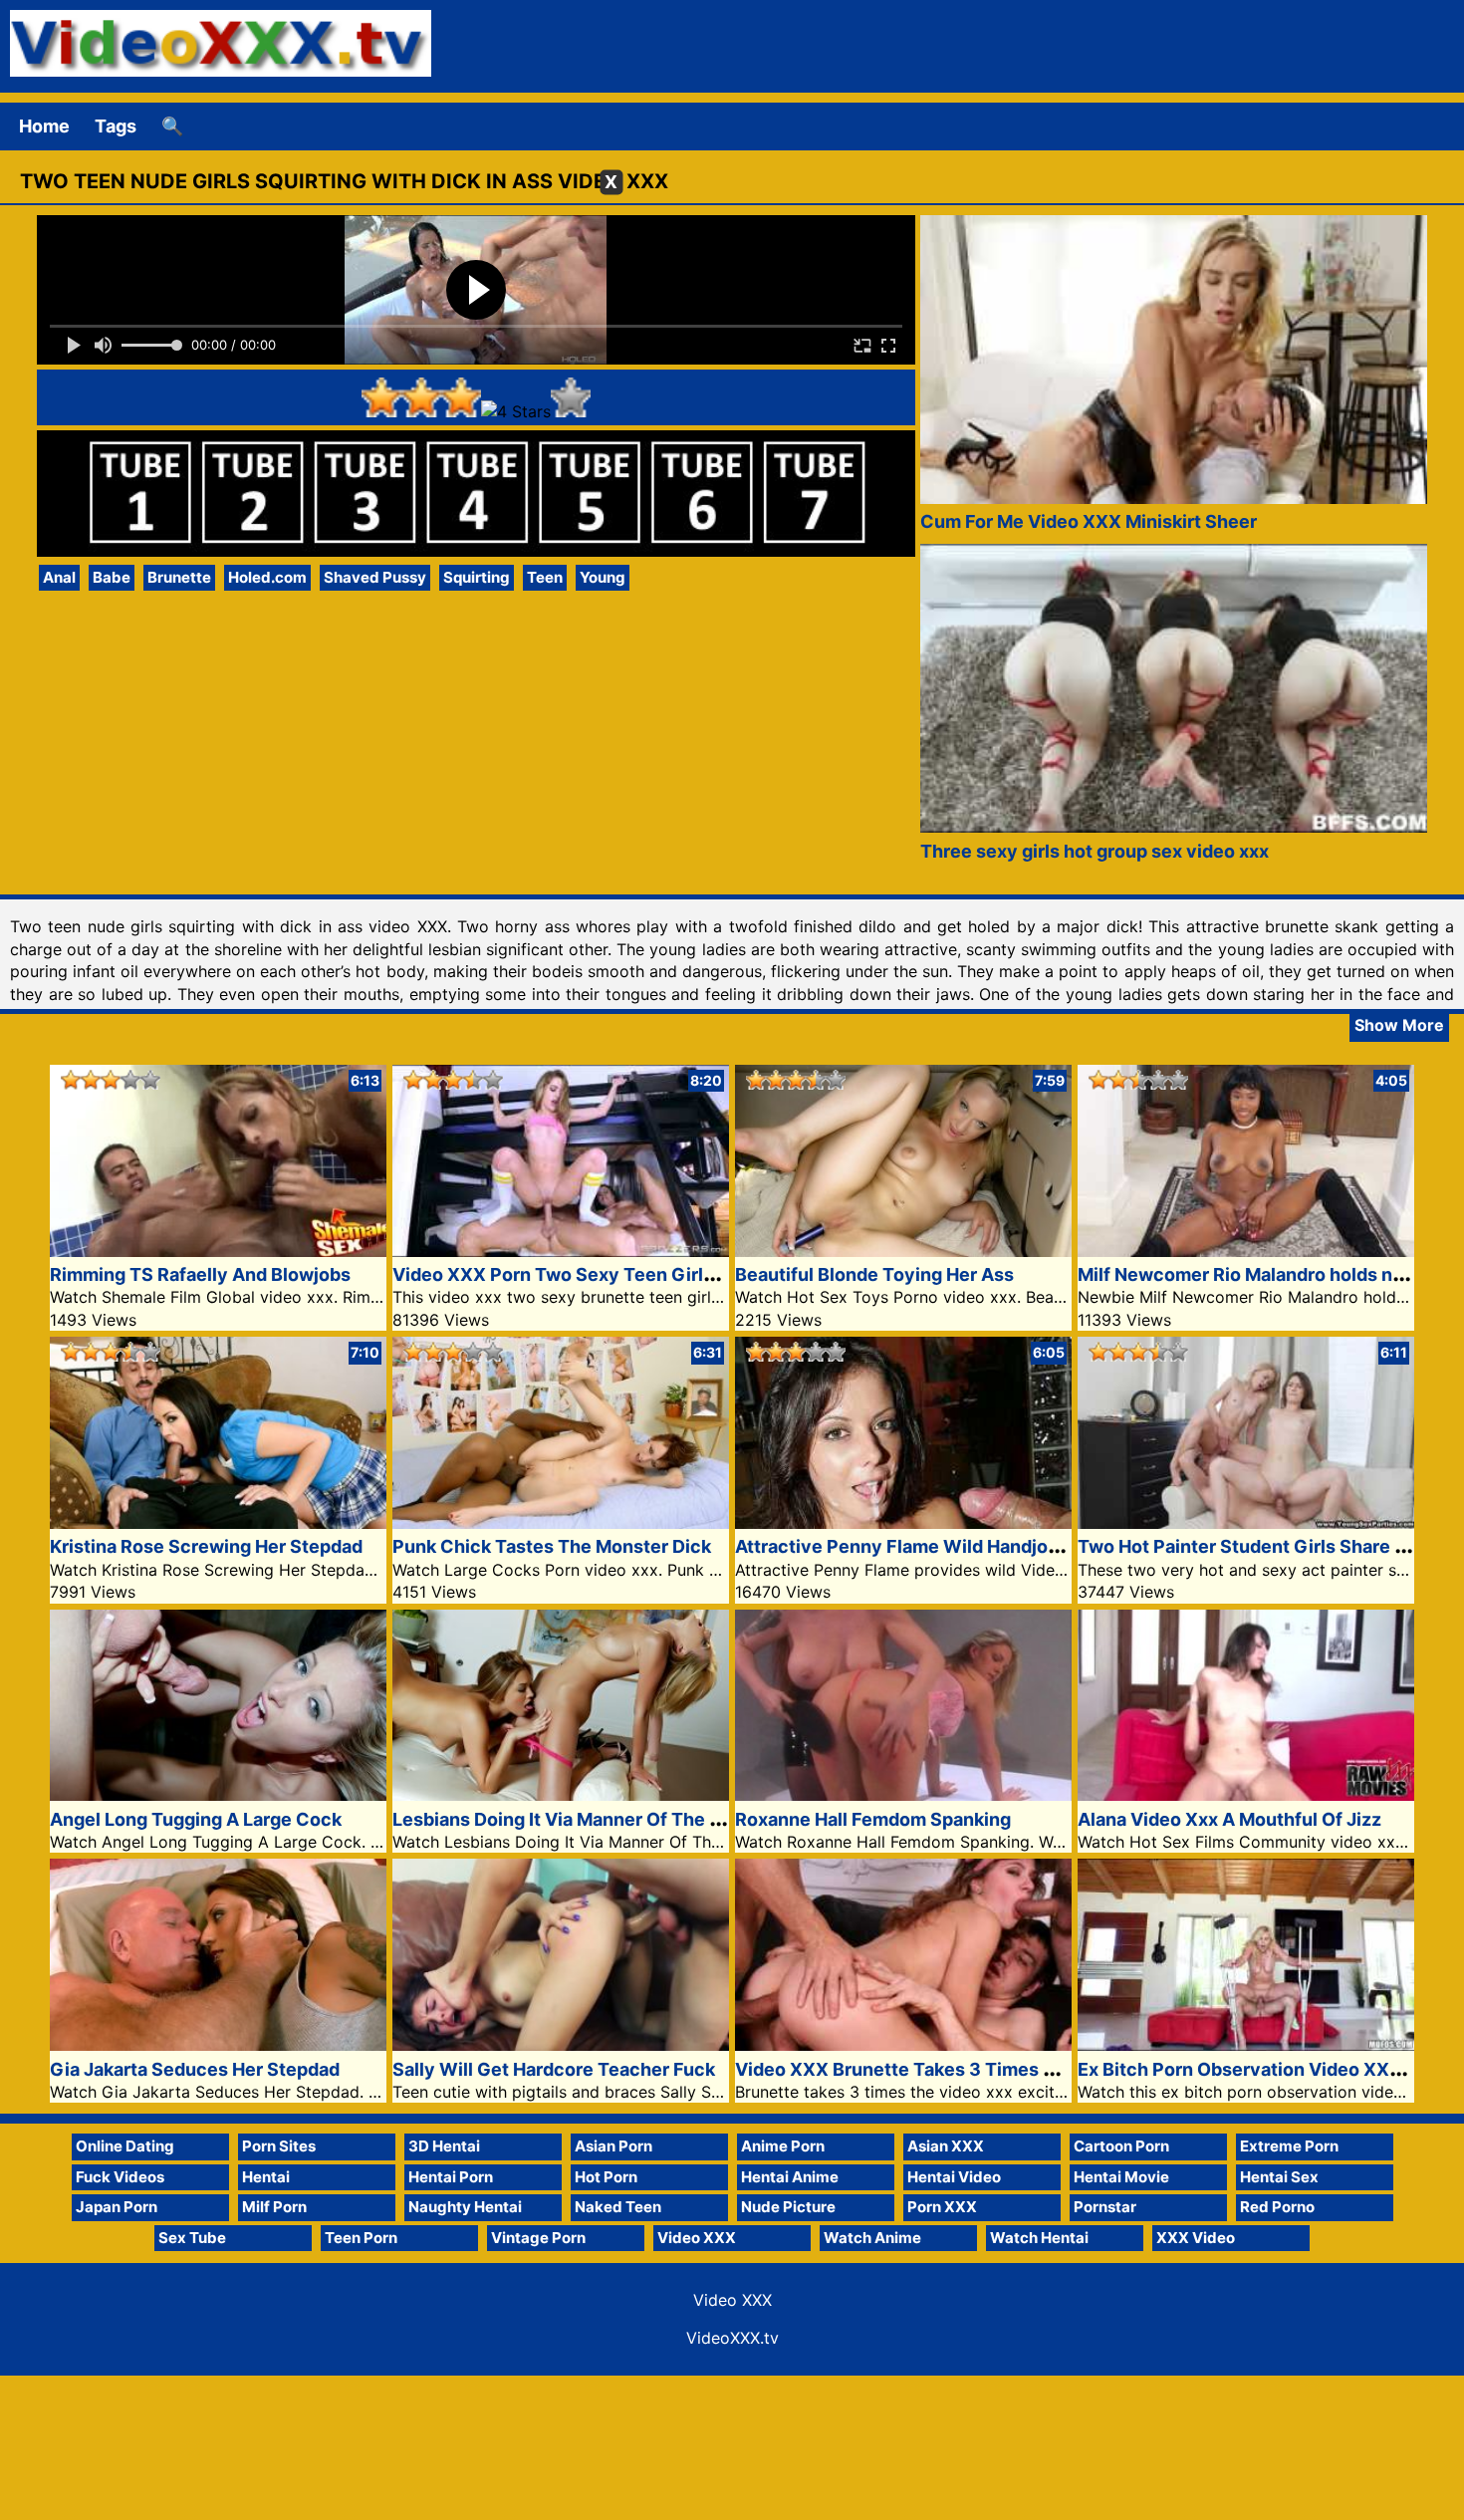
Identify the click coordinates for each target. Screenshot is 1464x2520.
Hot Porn (606, 2177)
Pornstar (1105, 2207)
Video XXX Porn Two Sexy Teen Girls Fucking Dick (610, 1274)
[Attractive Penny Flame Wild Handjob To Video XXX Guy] (903, 1522)
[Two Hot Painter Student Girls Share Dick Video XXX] (1246, 1522)
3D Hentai (444, 2146)
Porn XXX (942, 2207)
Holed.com (267, 577)
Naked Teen (618, 2207)
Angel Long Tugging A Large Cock (196, 1819)
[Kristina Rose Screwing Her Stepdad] (218, 1522)
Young (603, 577)
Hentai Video (954, 2177)
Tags (116, 126)
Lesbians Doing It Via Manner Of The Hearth (580, 1819)
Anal (59, 577)
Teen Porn (361, 2238)
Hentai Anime (790, 2177)
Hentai (266, 2177)
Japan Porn (117, 2207)
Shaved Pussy (375, 577)
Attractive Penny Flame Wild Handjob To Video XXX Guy (978, 1546)
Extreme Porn (1289, 2146)
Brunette (179, 577)
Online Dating (125, 2146)
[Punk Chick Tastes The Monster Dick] (561, 1522)
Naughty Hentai (465, 2207)
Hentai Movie (1121, 2177)
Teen (545, 577)
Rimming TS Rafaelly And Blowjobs (200, 1274)
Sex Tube (192, 2238)
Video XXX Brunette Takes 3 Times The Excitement (958, 2069)
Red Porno (1277, 2207)
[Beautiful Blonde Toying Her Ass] (903, 1251)
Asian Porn (613, 2146)
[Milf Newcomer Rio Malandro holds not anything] (1246, 1251)
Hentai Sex (1279, 2177)
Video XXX (697, 2238)
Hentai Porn (451, 2177)
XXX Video (1196, 2238)
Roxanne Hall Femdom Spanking (873, 1819)
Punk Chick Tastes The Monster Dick (552, 1546)
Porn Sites (279, 2146)
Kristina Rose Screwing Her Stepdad (206, 1546)
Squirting (477, 577)
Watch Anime (872, 2238)
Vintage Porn (538, 2238)
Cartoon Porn (1121, 2146)
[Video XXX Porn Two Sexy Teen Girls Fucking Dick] (561, 1251)
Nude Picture (788, 2207)
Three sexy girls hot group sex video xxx (1095, 851)
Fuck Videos (120, 2177)
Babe (112, 577)
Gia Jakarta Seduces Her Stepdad (195, 2069)
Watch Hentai (1039, 2238)
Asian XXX (946, 2146)
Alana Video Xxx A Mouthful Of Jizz (1229, 1819)
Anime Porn (783, 2146)
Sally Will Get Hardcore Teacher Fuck (554, 2069)
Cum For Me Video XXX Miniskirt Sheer (1089, 521)
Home (44, 126)
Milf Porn (274, 2207)
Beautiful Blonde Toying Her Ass (874, 1274)
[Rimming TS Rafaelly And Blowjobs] (218, 1251)
